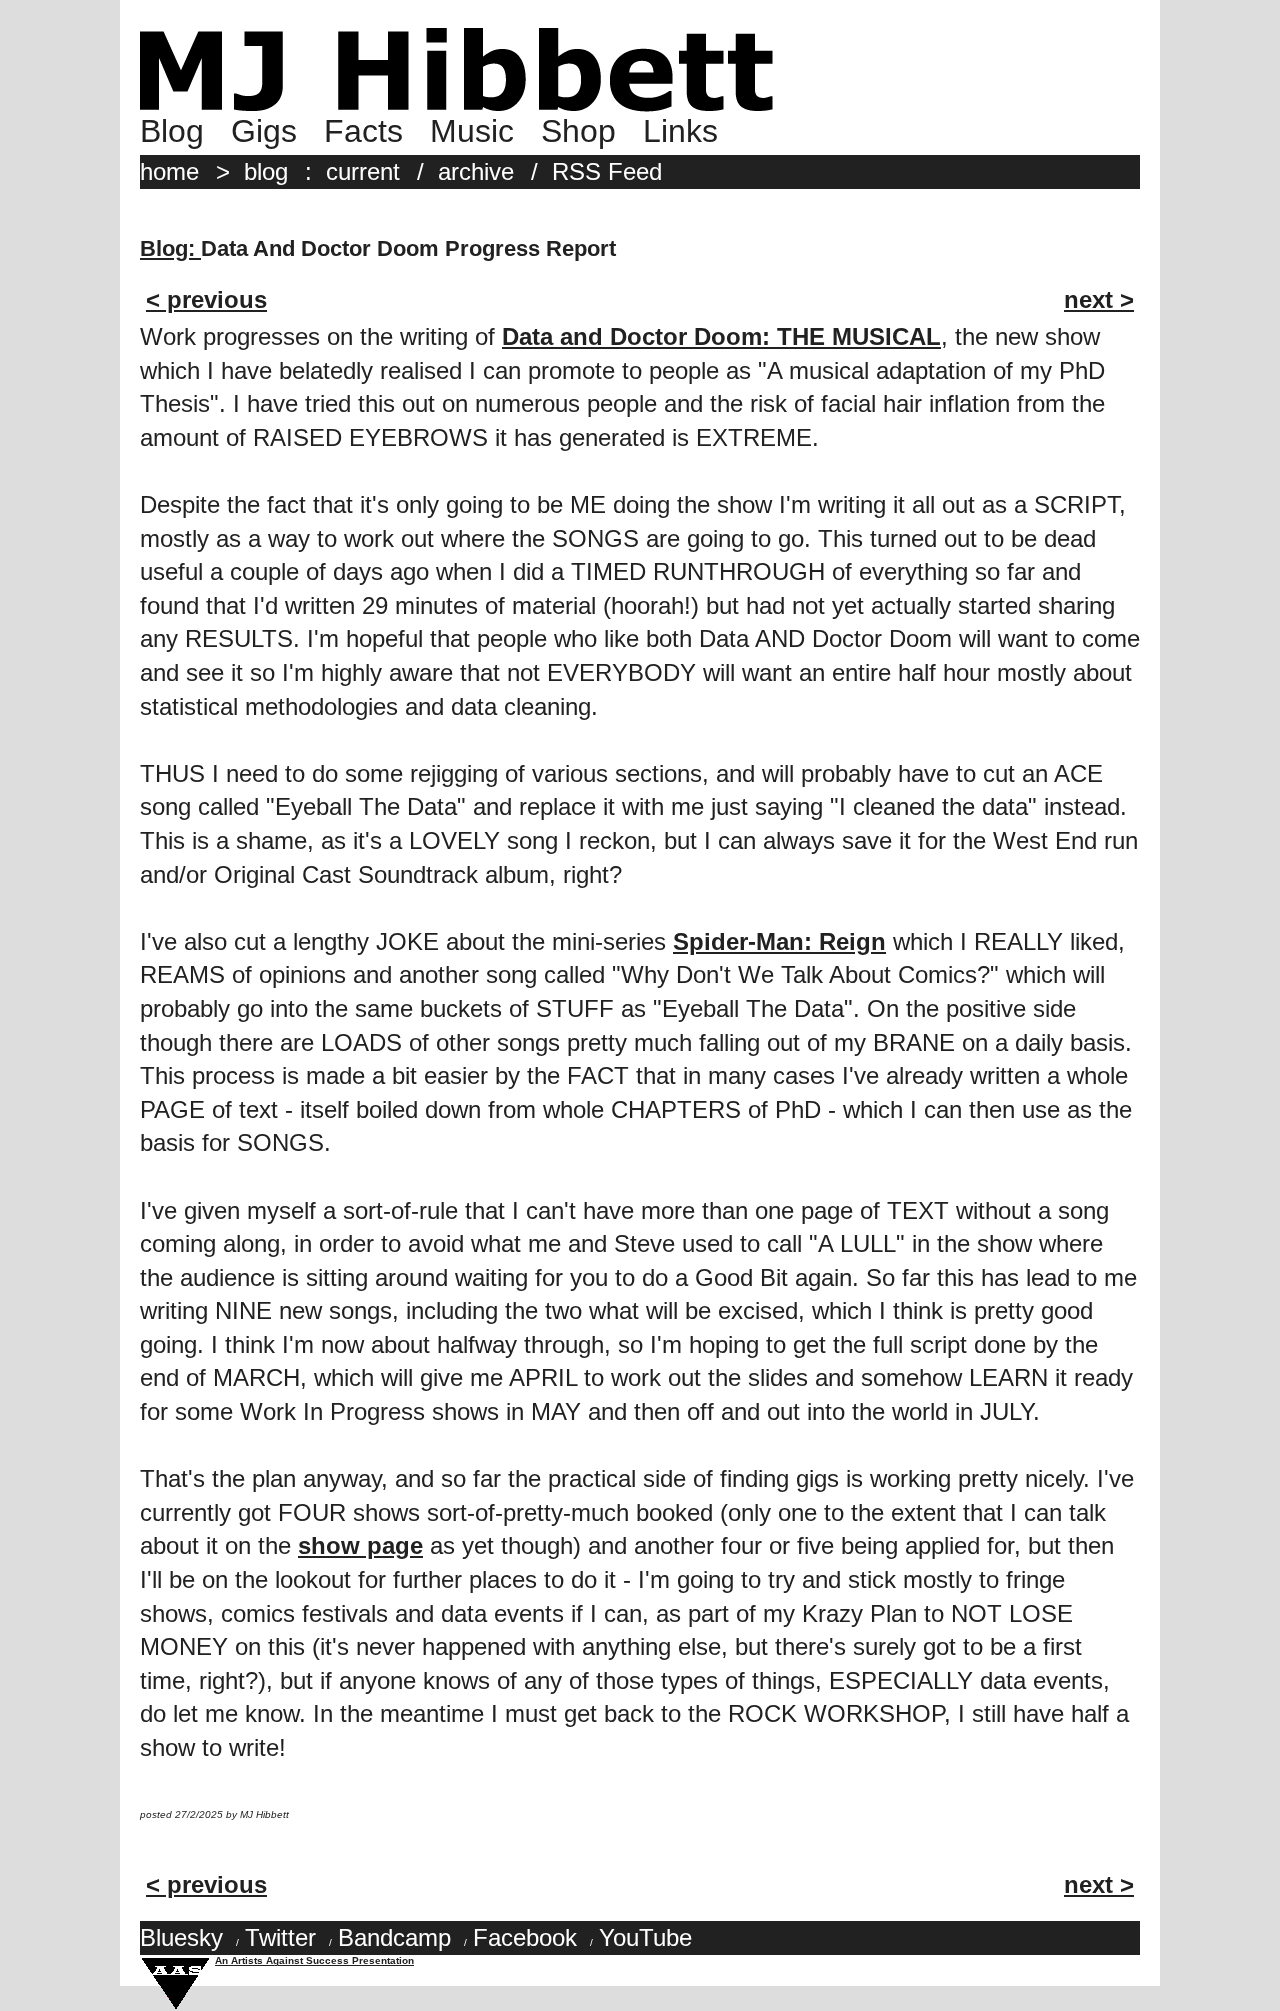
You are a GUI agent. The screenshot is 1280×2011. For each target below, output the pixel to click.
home (169, 171)
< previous (206, 299)
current (363, 171)
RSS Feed (607, 171)
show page (360, 1545)
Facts (363, 131)
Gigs (264, 131)
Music (472, 131)
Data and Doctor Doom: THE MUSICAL (721, 336)
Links (680, 131)
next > (1099, 299)
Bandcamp (394, 1937)
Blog (172, 131)
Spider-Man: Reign (779, 941)
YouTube (645, 1937)
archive (476, 171)
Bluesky (181, 1937)
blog (266, 171)
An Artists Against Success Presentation (314, 1960)
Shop (578, 131)
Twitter (280, 1937)
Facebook (525, 1937)
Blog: (170, 248)
